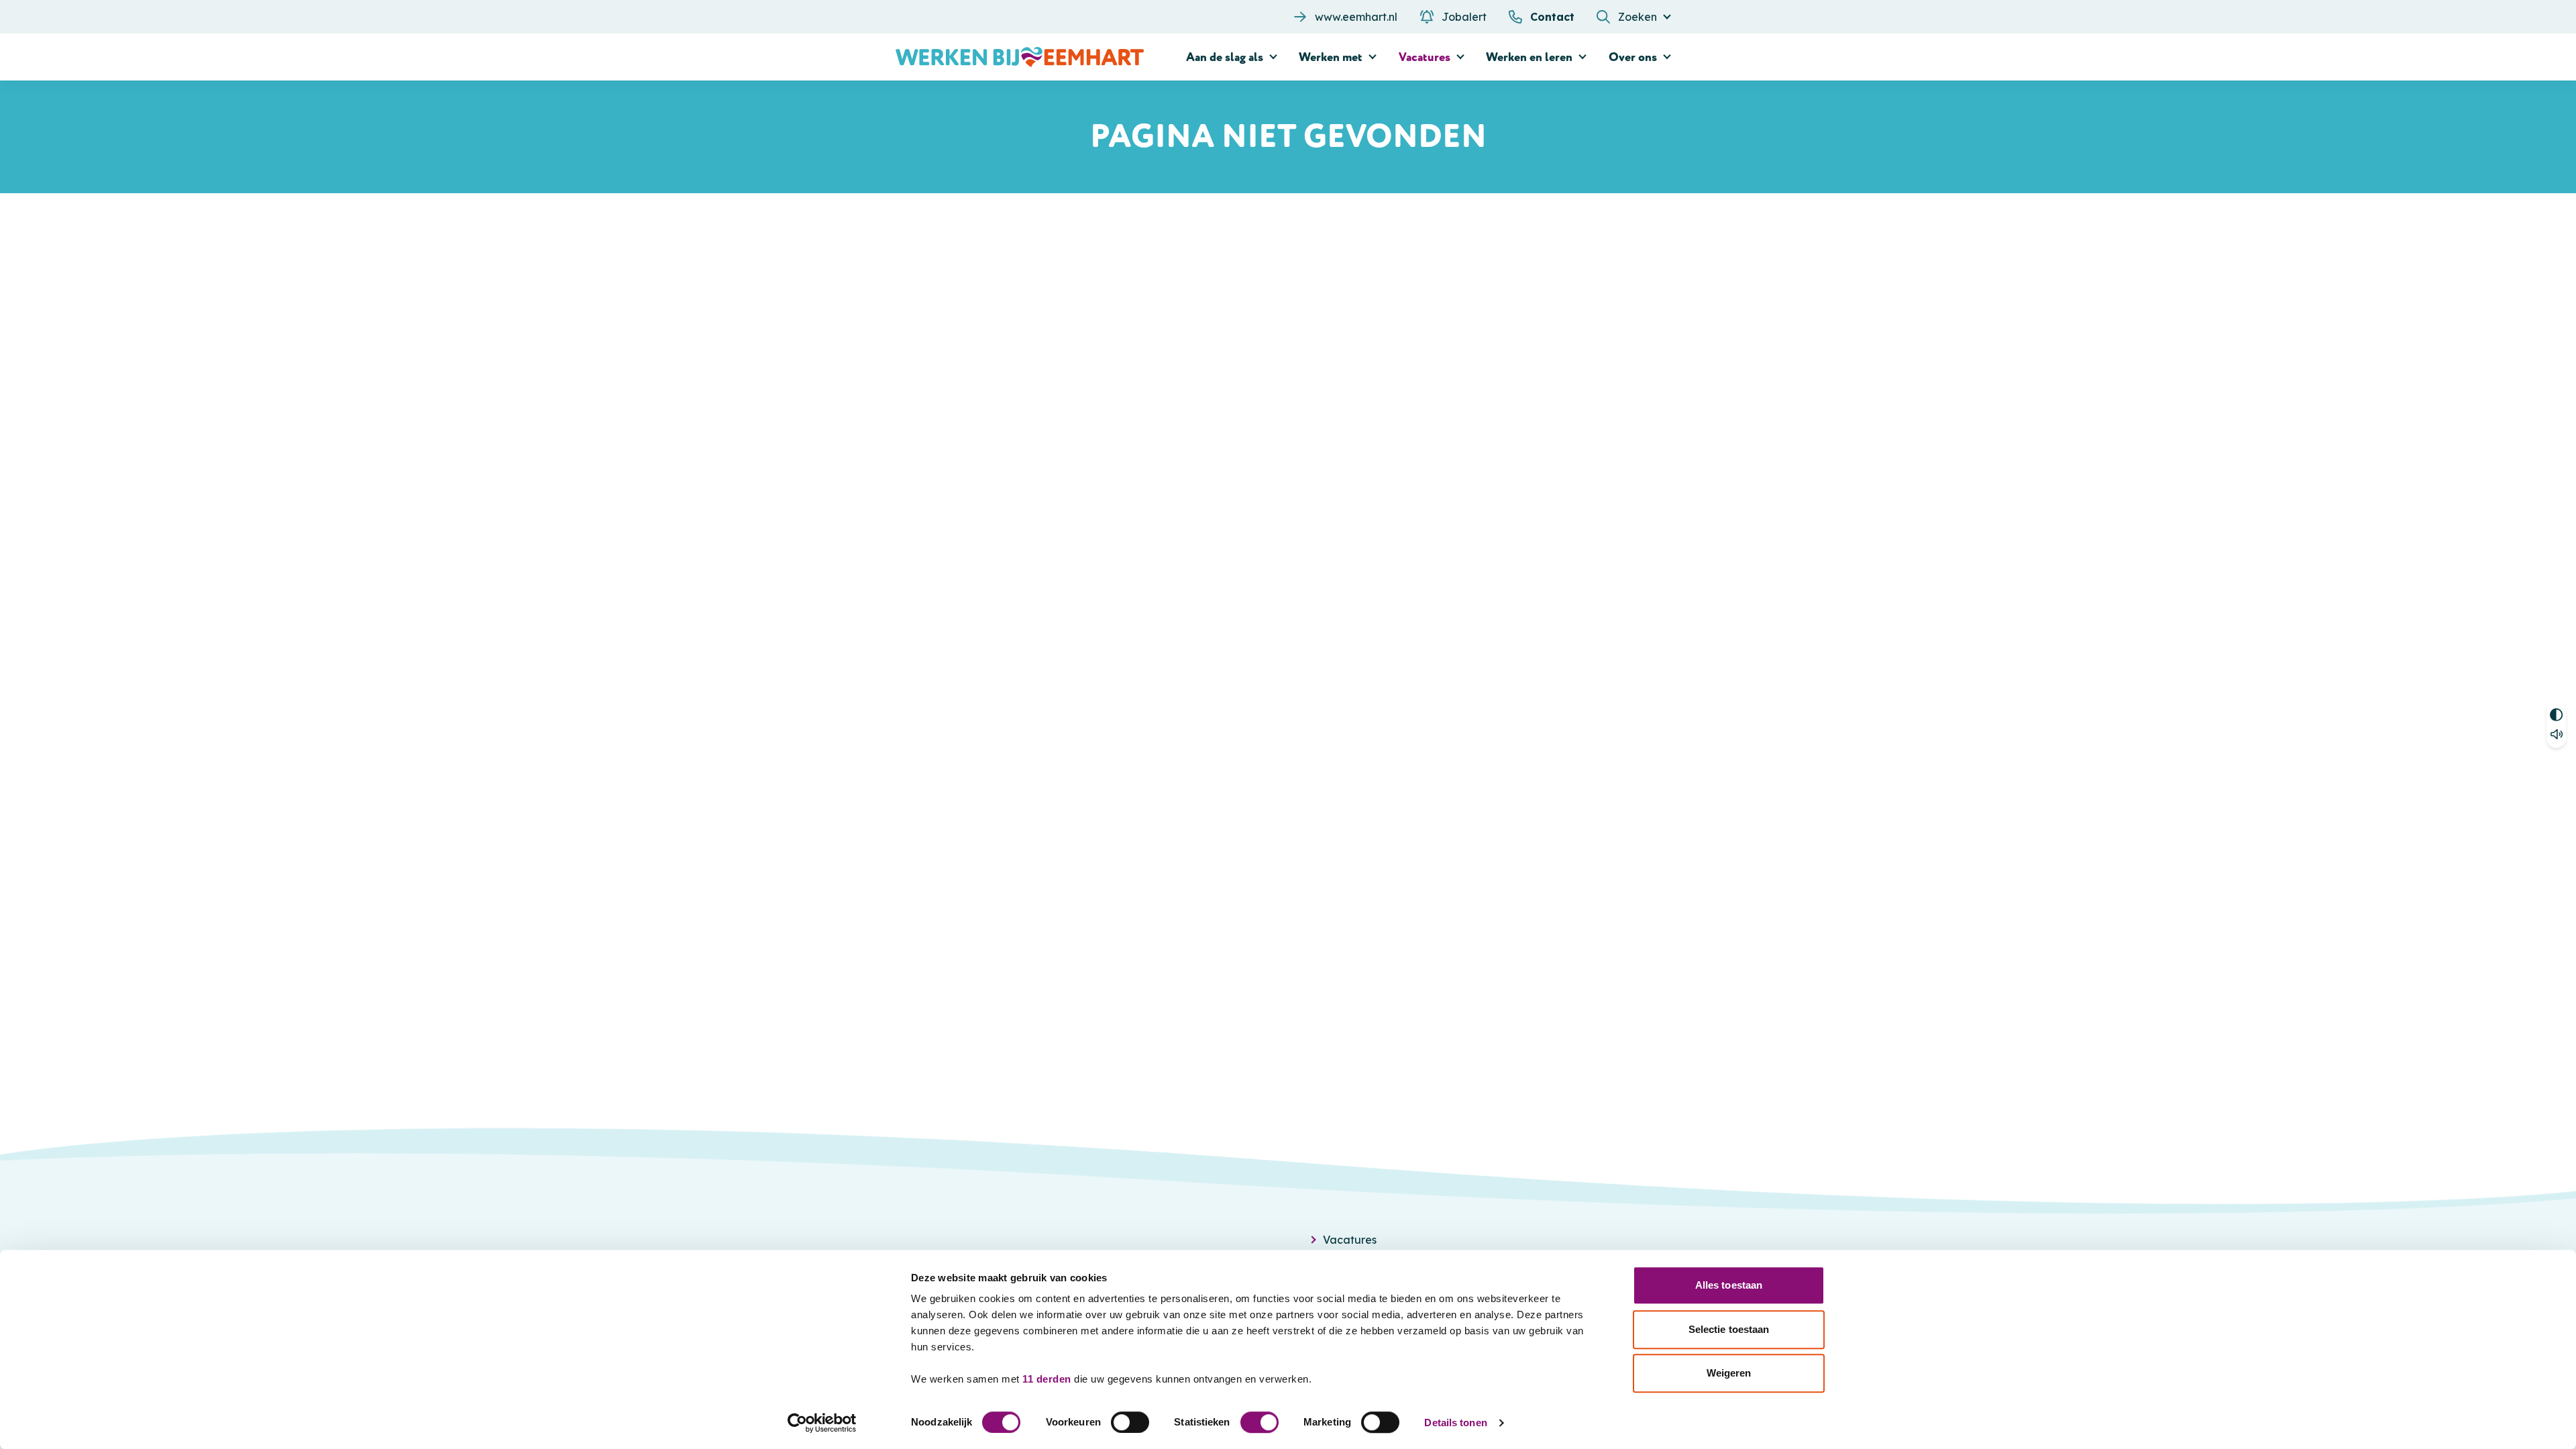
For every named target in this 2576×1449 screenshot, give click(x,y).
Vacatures (1350, 1240)
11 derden (1047, 1379)
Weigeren (1729, 1373)
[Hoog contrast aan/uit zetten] (2556, 713)
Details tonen (1455, 1423)
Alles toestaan (1729, 1285)
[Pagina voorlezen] (2556, 736)
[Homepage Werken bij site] (1020, 57)
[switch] (1130, 1422)
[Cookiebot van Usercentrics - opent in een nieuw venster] (822, 1423)
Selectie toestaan (1729, 1329)
